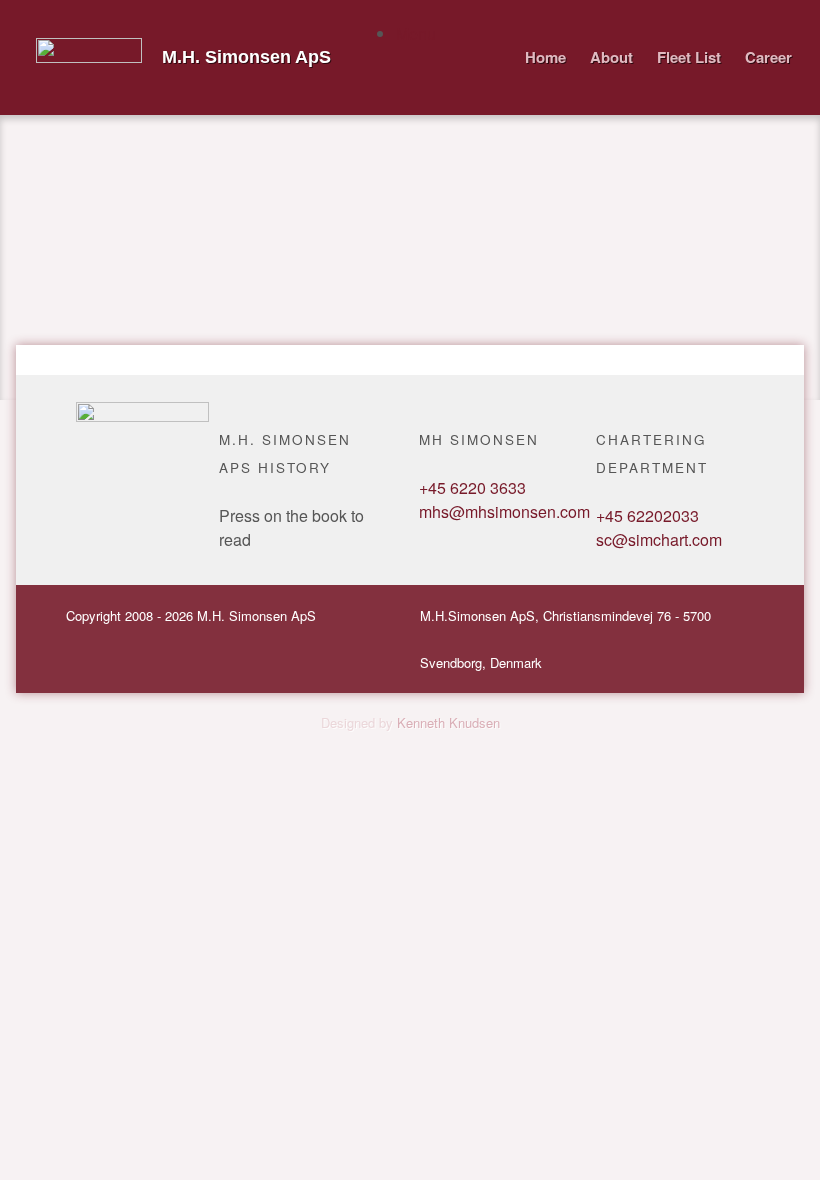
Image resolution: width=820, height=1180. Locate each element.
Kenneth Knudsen (448, 722)
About (611, 57)
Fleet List (689, 57)
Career (768, 57)
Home (545, 57)
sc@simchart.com (659, 539)
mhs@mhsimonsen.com (504, 511)
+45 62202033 (647, 515)
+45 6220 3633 (472, 487)
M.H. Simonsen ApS (246, 57)
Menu (416, 33)
